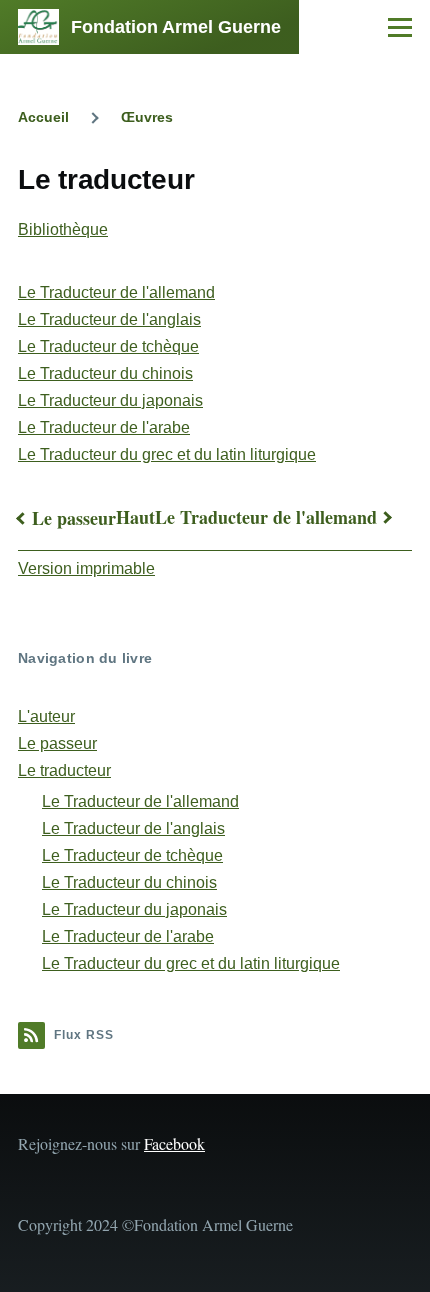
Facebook (174, 1143)
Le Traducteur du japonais (110, 400)
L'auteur (46, 716)
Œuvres (147, 117)
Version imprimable (86, 568)
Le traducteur (64, 770)
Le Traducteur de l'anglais (109, 319)
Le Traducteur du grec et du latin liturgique (167, 454)
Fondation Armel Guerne (176, 27)
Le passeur (74, 518)
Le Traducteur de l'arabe (104, 427)
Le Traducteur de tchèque (108, 346)
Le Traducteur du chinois (105, 373)
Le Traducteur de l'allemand (116, 292)
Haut (135, 517)
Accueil (43, 117)
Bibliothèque (63, 229)
